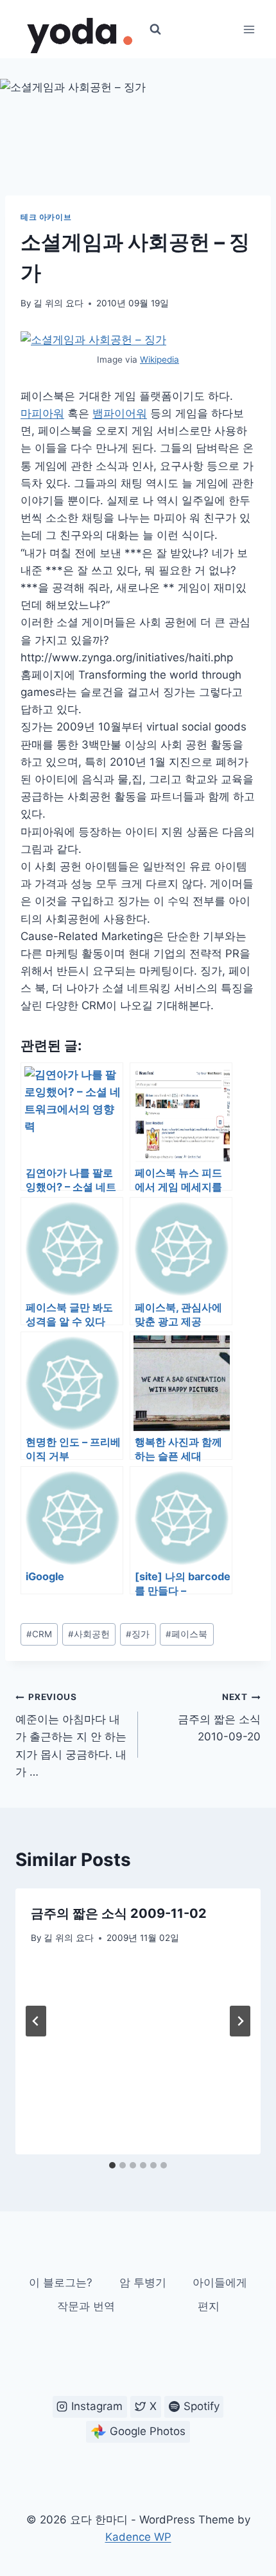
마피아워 (42, 413)
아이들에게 (220, 2283)
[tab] (112, 2165)
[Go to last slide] (36, 2021)
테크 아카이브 (46, 217)
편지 (209, 2306)
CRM (39, 1634)
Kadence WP (138, 2537)
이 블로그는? (61, 2283)
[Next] (240, 2021)
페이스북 (186, 1634)
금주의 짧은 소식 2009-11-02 (119, 1913)
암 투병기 (143, 2283)
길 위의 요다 (58, 303)
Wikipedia (160, 359)
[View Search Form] (155, 29)
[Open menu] (249, 29)
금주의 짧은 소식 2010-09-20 (219, 1717)
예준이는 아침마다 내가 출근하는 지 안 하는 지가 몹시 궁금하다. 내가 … (71, 1735)
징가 (138, 1634)
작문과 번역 (86, 2306)
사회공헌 (89, 1634)
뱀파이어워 (120, 413)
